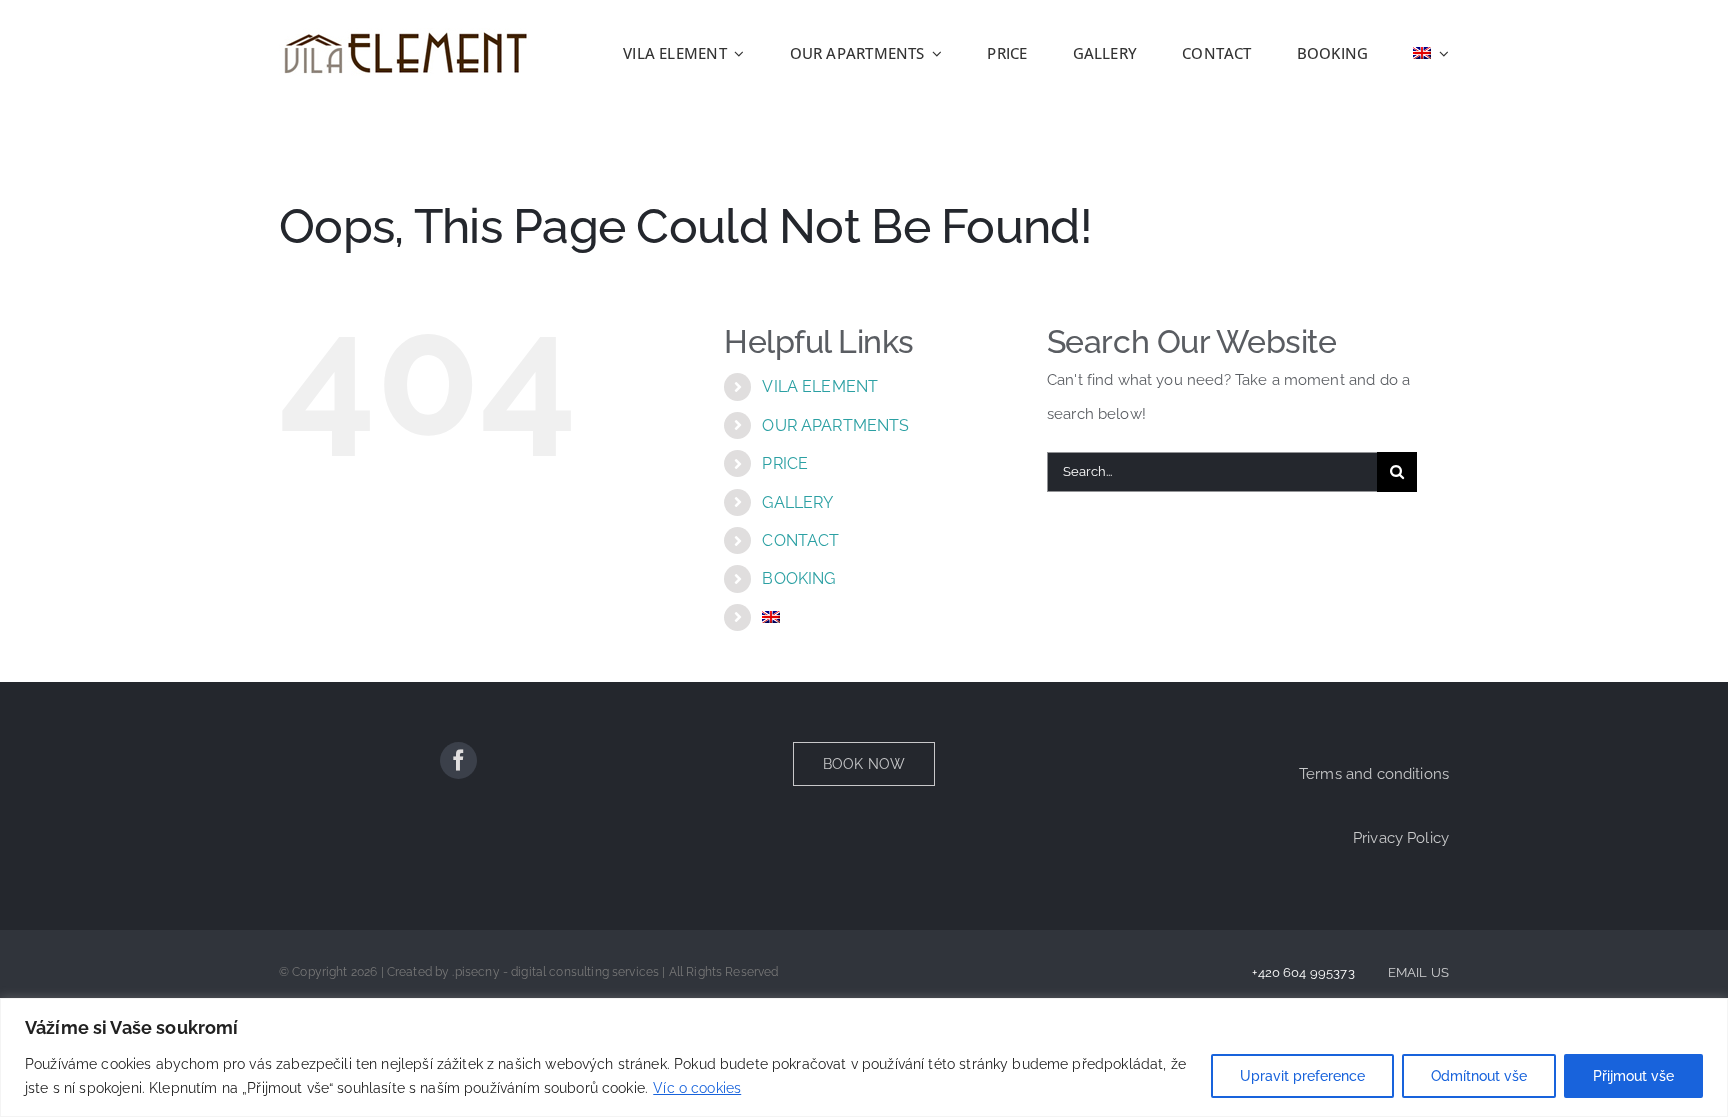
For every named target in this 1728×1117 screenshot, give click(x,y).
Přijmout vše (1633, 1076)
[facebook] (458, 760)
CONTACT (800, 540)
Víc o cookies (697, 1088)
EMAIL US (1418, 972)
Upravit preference (1302, 1076)
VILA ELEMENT (820, 386)
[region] (864, 1057)
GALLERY (797, 502)
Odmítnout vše (1479, 1076)
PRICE (785, 463)
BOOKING (798, 578)
